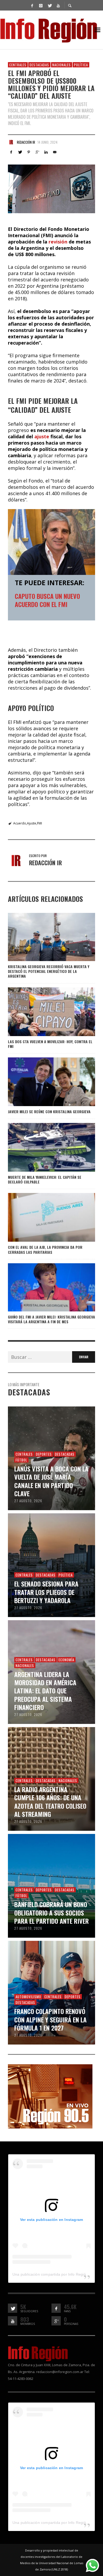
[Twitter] (49, 5)
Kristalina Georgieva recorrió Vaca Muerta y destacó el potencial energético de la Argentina (49, 971)
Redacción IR (26, 142)
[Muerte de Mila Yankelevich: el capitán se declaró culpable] (43, 1147)
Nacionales (62, 65)
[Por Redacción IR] (11, 142)
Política (81, 65)
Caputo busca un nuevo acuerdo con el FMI (47, 600)
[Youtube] (58, 5)
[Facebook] (32, 5)
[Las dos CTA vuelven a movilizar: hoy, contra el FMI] (43, 1012)
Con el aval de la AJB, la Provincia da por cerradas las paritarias (45, 1249)
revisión (59, 242)
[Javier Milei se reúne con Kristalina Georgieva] (43, 1082)
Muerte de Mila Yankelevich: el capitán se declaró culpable (45, 1179)
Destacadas (39, 65)
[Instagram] (41, 5)
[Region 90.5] (50, 2096)
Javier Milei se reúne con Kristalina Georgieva (49, 1112)
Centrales (18, 65)
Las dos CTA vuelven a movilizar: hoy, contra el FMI (50, 1044)
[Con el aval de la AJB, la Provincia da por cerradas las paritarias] (43, 1217)
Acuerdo (20, 823)
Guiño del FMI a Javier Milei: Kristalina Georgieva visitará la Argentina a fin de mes (51, 1319)
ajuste (42, 436)
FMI (39, 823)
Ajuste (32, 823)
